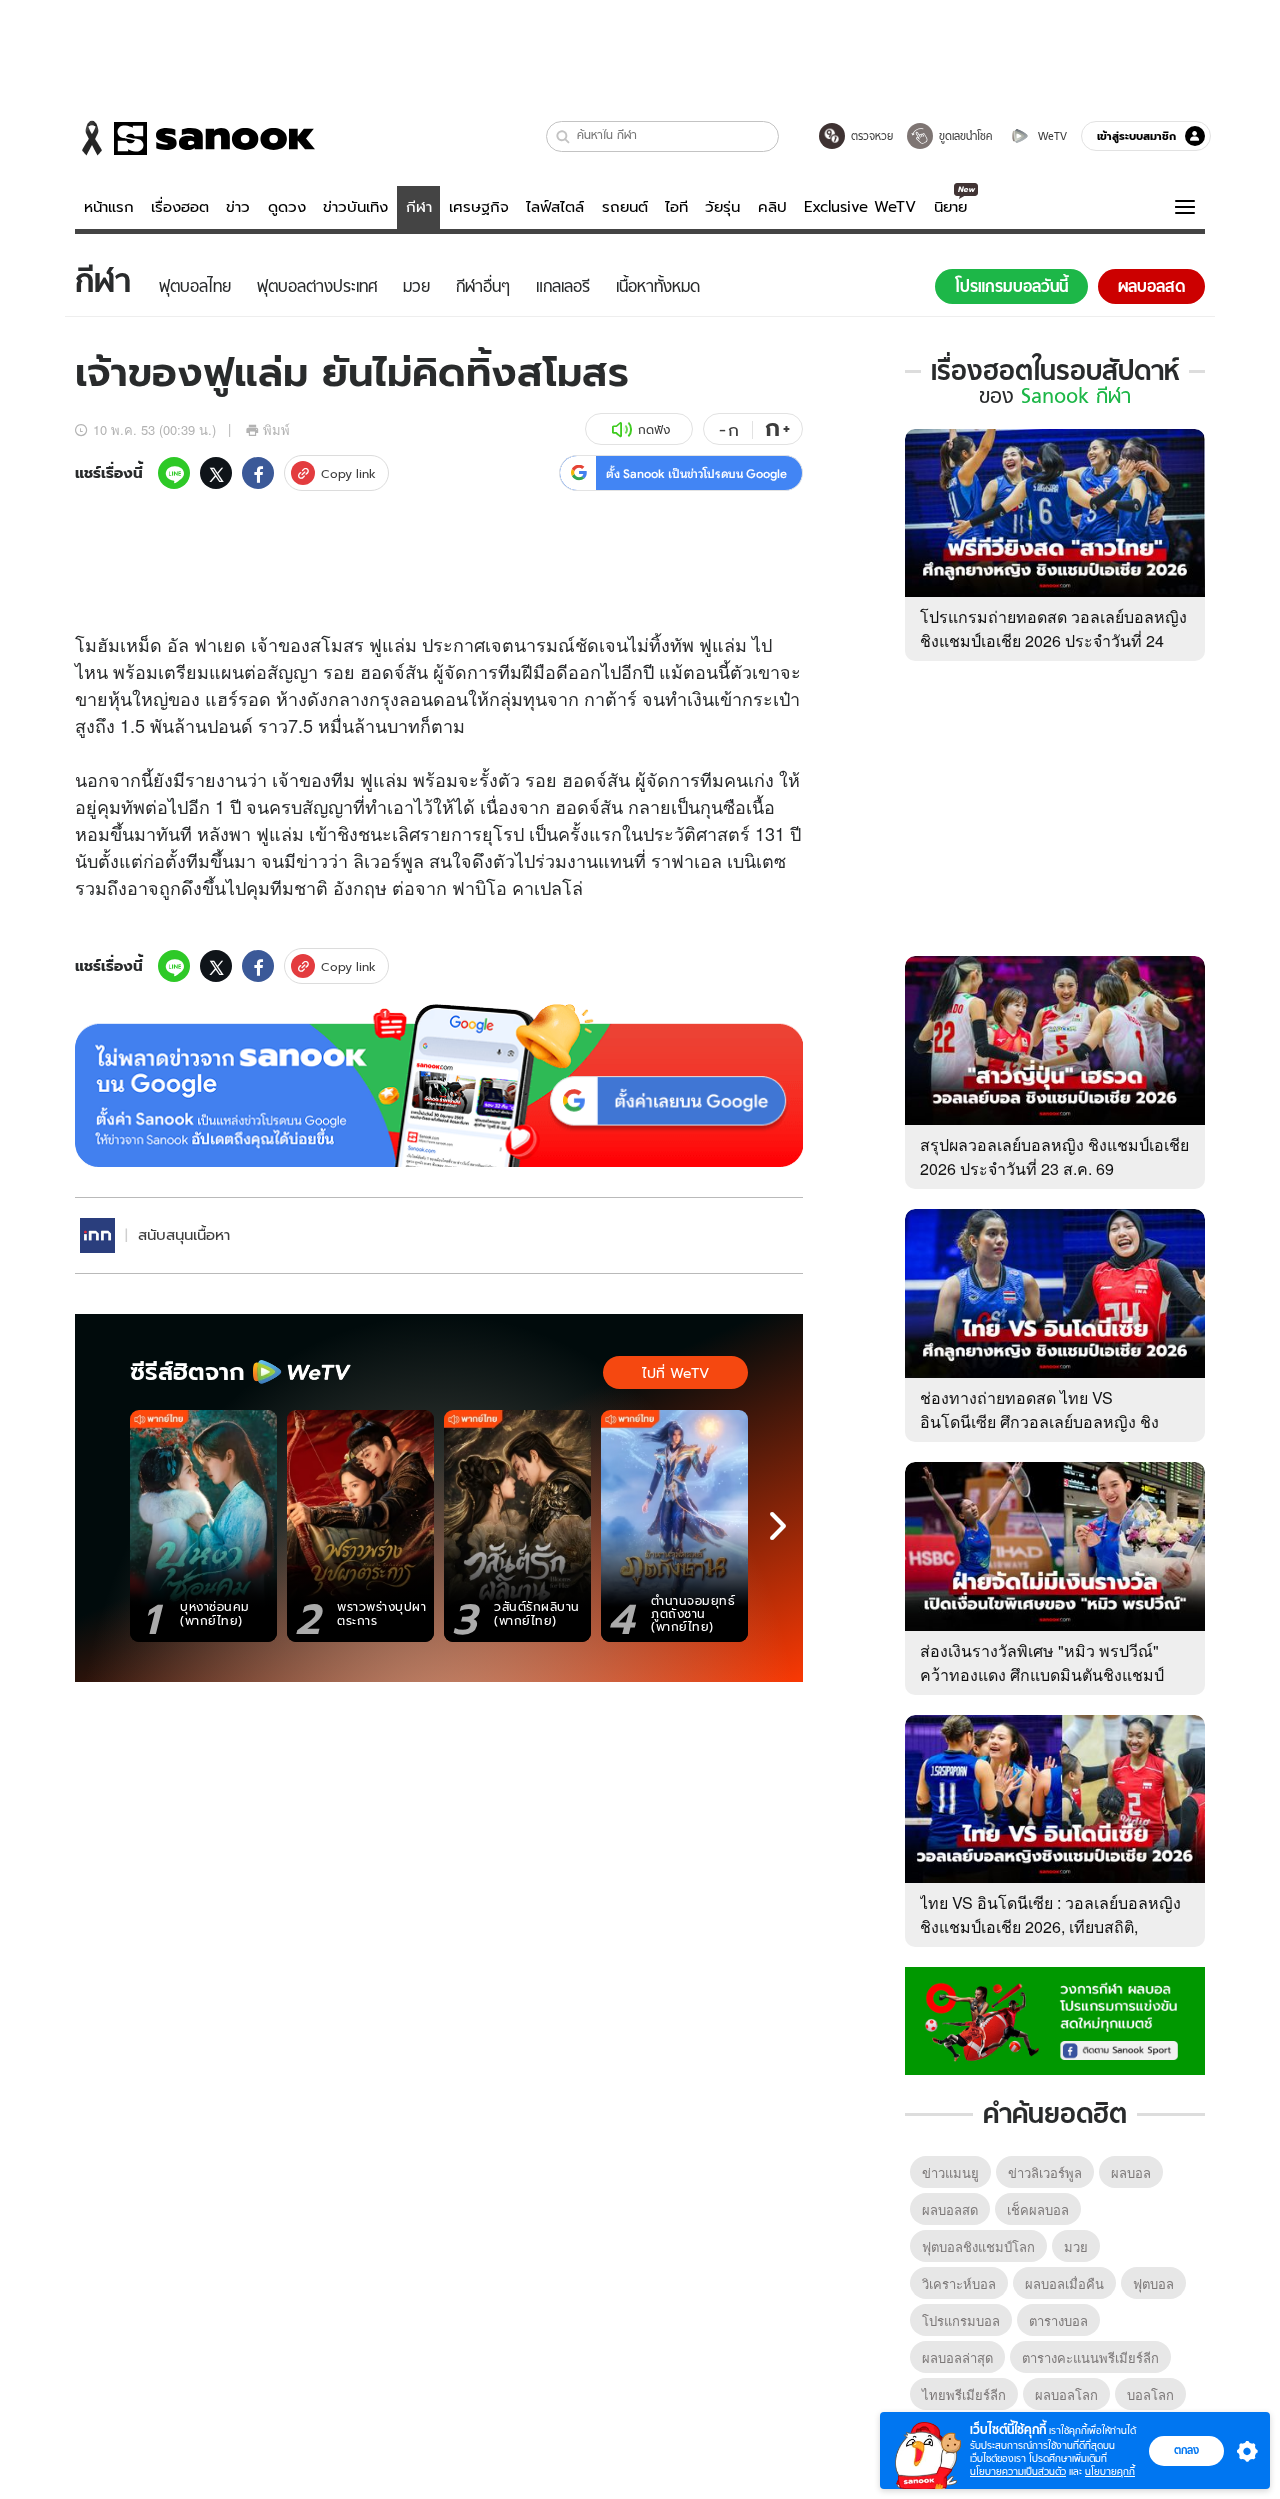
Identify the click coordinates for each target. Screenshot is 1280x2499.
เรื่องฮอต (180, 207)
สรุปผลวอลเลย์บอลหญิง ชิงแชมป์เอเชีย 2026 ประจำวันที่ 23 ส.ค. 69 (1054, 1156)
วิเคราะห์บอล (959, 2283)
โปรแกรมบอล (961, 2320)
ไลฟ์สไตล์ (555, 207)
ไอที (676, 207)
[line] (174, 473)
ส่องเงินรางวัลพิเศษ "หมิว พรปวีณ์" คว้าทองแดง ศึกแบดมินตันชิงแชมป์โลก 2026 (1042, 1674)
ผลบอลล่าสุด (957, 2357)
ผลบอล (1131, 2172)
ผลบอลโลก (1066, 2394)
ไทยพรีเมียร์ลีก (964, 2394)
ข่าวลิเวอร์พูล (1045, 2172)
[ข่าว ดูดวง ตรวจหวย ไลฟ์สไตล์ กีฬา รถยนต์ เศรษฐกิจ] (195, 138)
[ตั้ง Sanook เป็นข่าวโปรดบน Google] (439, 1086)
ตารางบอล (1058, 2320)
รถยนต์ (625, 207)
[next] (778, 1526)
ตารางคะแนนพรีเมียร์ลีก (1090, 2357)
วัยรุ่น (722, 207)
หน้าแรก (109, 207)
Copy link (348, 473)
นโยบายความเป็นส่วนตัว (1018, 2471)
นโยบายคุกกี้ (1110, 2471)
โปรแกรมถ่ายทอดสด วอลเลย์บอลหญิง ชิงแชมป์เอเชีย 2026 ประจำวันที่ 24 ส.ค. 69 (1053, 640)
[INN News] (97, 1235)
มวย (1076, 2246)
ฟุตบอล (1153, 2283)
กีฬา (419, 207)
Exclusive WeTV (860, 207)
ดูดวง (287, 207)
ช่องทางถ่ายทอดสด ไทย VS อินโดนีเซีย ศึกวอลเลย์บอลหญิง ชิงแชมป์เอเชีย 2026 (1039, 1421)
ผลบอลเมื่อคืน (1064, 2283)
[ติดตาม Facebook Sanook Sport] (1055, 2019)
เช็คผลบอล (1038, 2209)
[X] (216, 473)
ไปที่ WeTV (675, 1373)
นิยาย (950, 207)
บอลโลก (1150, 2394)
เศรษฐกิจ (479, 207)
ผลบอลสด (950, 2209)
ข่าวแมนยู (950, 2172)
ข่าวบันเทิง (355, 207)
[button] (563, 136)
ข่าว (238, 207)
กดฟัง (654, 429)
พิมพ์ (276, 429)
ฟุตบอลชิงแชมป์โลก (978, 2246)
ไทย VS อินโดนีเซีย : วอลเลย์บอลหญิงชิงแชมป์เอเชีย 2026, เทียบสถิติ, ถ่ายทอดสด (1050, 1926)
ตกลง (1186, 2450)
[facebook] (258, 473)
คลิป (772, 207)
